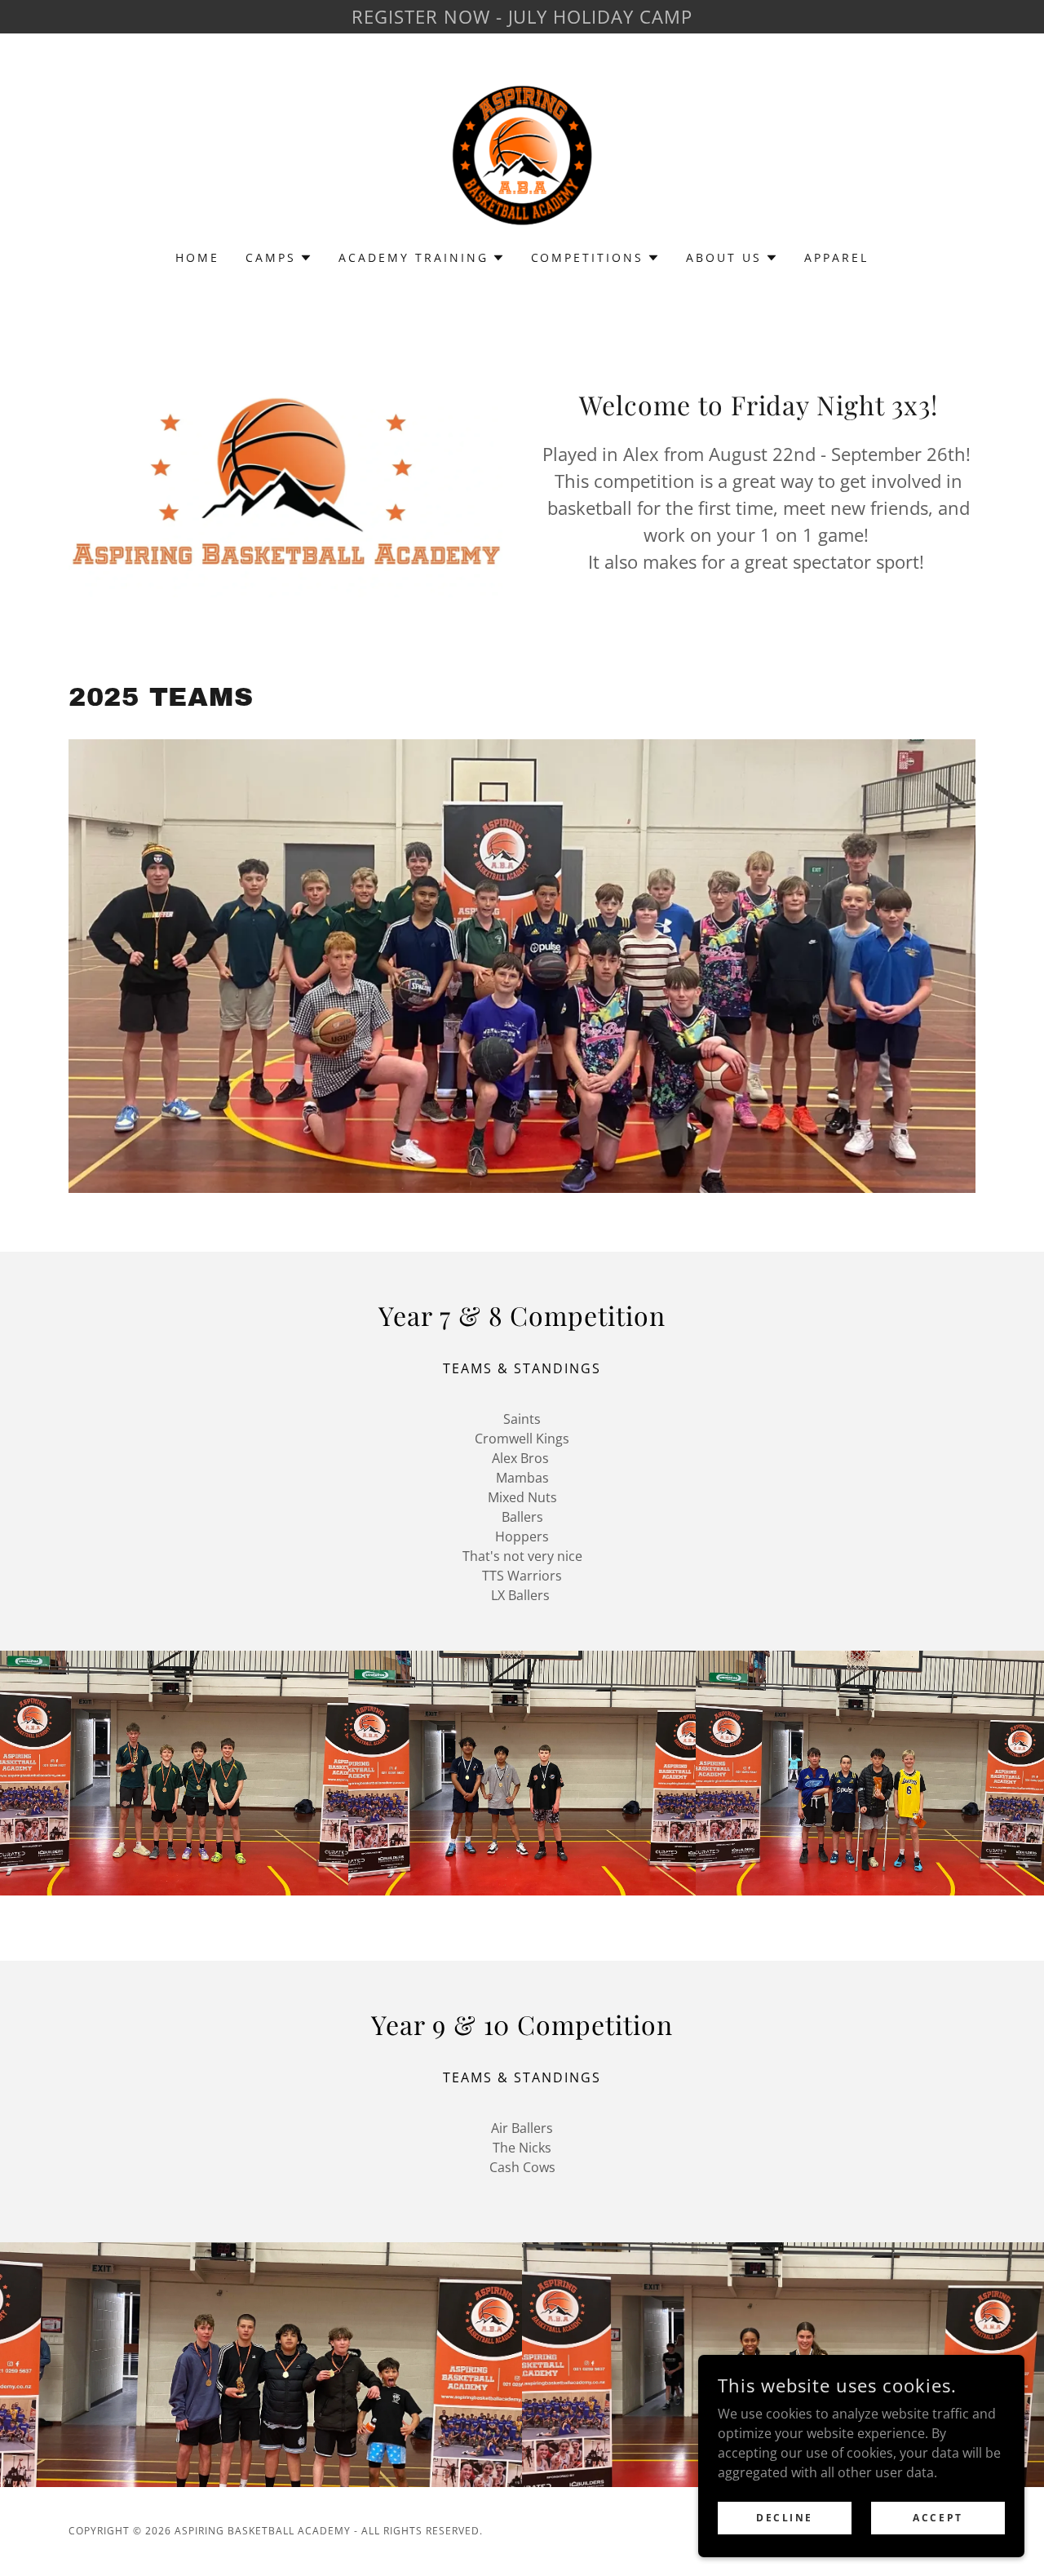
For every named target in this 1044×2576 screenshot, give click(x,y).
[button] (279, 258)
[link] (522, 153)
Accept (938, 2518)
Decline (785, 2518)
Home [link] (197, 257)
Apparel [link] (836, 257)
